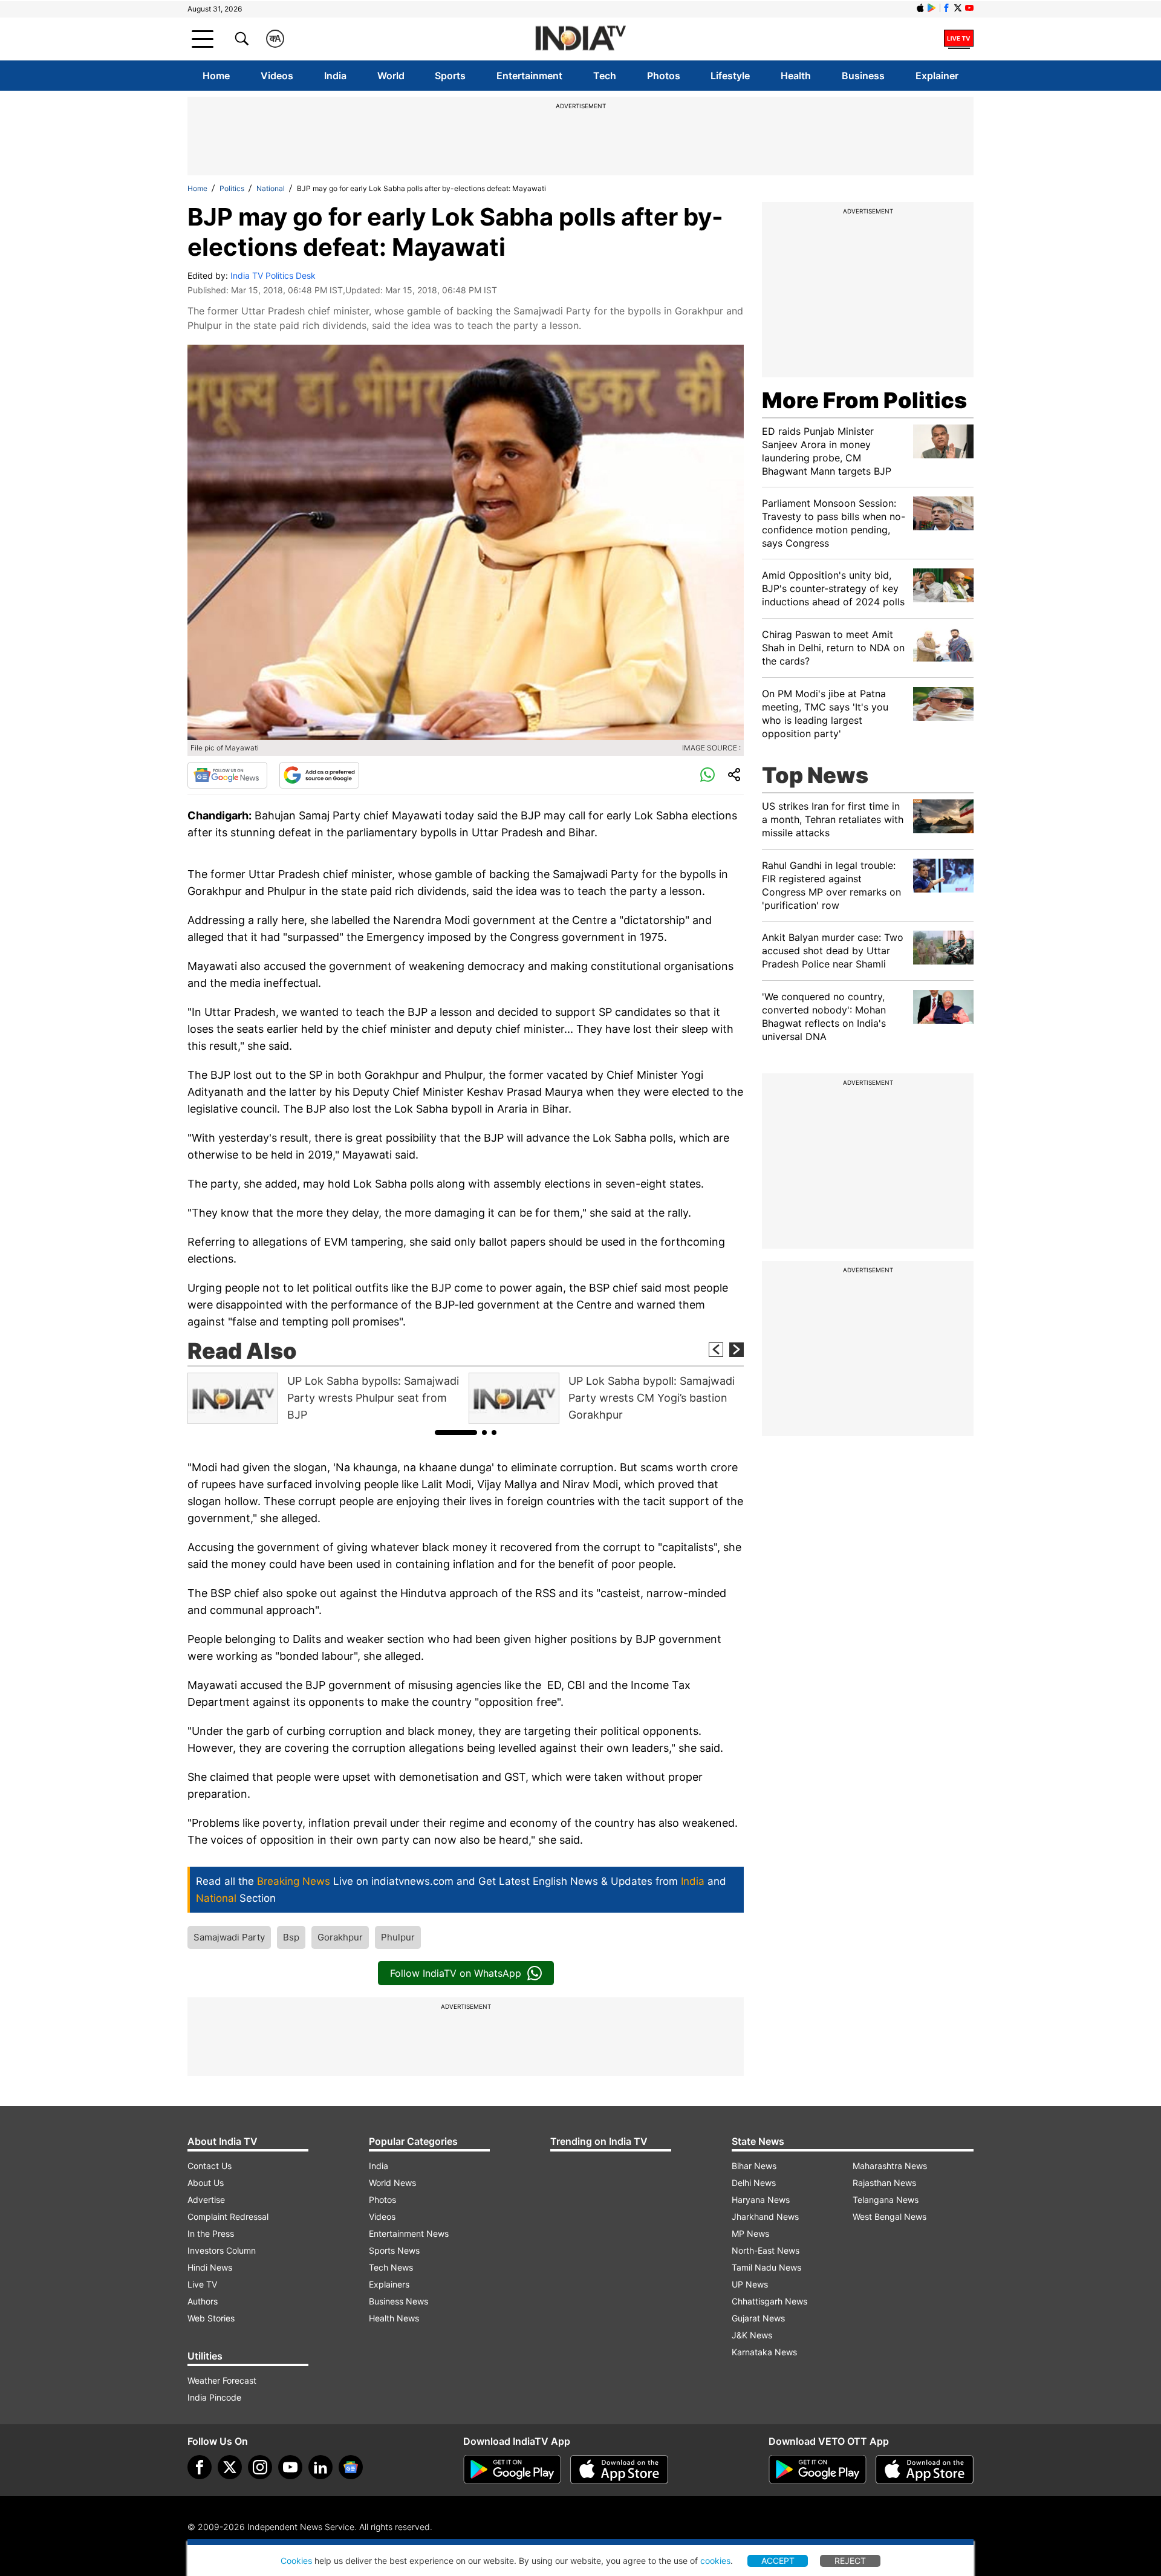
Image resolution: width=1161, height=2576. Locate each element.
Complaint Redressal (228, 2217)
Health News (394, 2318)
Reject (850, 2561)
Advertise (206, 2200)
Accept (778, 2561)
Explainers (389, 2284)
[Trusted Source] (319, 775)
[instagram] (260, 2467)
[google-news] (351, 2467)
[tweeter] (230, 2467)
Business (863, 76)
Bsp (291, 1937)
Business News (398, 2301)
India (335, 76)
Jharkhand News (765, 2217)
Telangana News (886, 2200)
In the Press (211, 2233)
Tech (605, 76)
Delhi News (754, 2183)
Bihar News (754, 2166)
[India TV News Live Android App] (512, 2470)
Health (796, 76)
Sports (450, 76)
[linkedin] (320, 2467)
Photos (664, 76)
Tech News (391, 2267)
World (391, 76)
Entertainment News (409, 2233)
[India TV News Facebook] (946, 8)
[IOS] (920, 8)
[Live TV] (959, 39)
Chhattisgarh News (769, 2301)
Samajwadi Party (229, 1937)
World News (392, 2183)
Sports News (394, 2250)
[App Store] (619, 2470)
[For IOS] (925, 2470)
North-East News (766, 2250)
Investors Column (222, 2250)
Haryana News (761, 2200)
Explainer (937, 76)
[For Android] (818, 2470)
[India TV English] (580, 39)
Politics (232, 188)
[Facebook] (200, 2467)
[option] (325, 1398)
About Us (206, 2183)
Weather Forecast (222, 2380)
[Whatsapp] (707, 775)
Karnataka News (764, 2352)
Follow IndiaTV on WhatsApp (456, 1973)
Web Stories (211, 2318)
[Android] (932, 8)
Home (216, 76)
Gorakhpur (340, 1937)
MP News (750, 2233)
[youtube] (290, 2467)
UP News (750, 2284)
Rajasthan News (884, 2183)
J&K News (752, 2335)
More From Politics (864, 400)
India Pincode (214, 2397)
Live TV (202, 2284)
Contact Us (210, 2166)
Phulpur (398, 1937)
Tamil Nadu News (766, 2267)
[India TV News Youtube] (969, 8)
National (271, 188)
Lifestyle (730, 76)
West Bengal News (889, 2217)
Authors (203, 2301)
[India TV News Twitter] (958, 8)
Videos (277, 76)
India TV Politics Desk (273, 275)
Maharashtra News (890, 2166)
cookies (715, 2561)
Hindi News (210, 2267)
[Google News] (227, 775)
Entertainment (529, 76)
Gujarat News (758, 2318)
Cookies (296, 2561)
